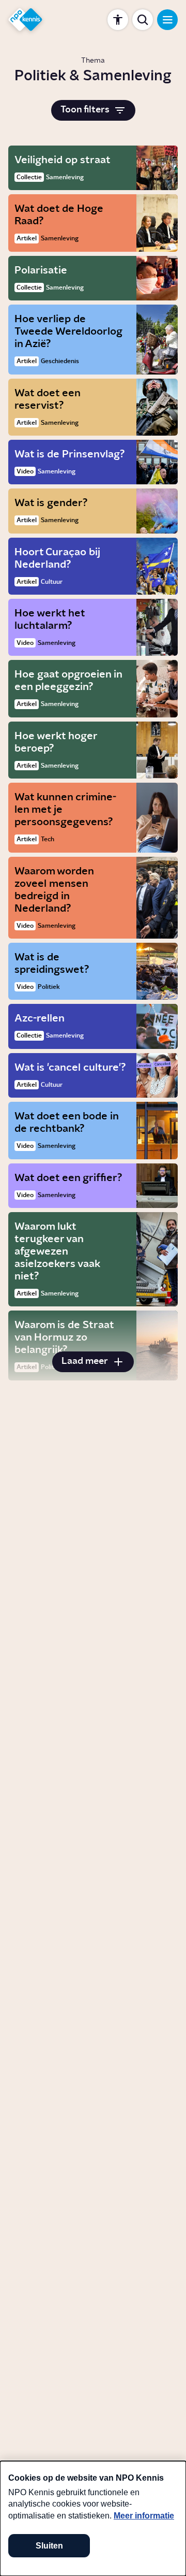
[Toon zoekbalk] (143, 20)
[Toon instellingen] (118, 20)
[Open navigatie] (167, 20)
